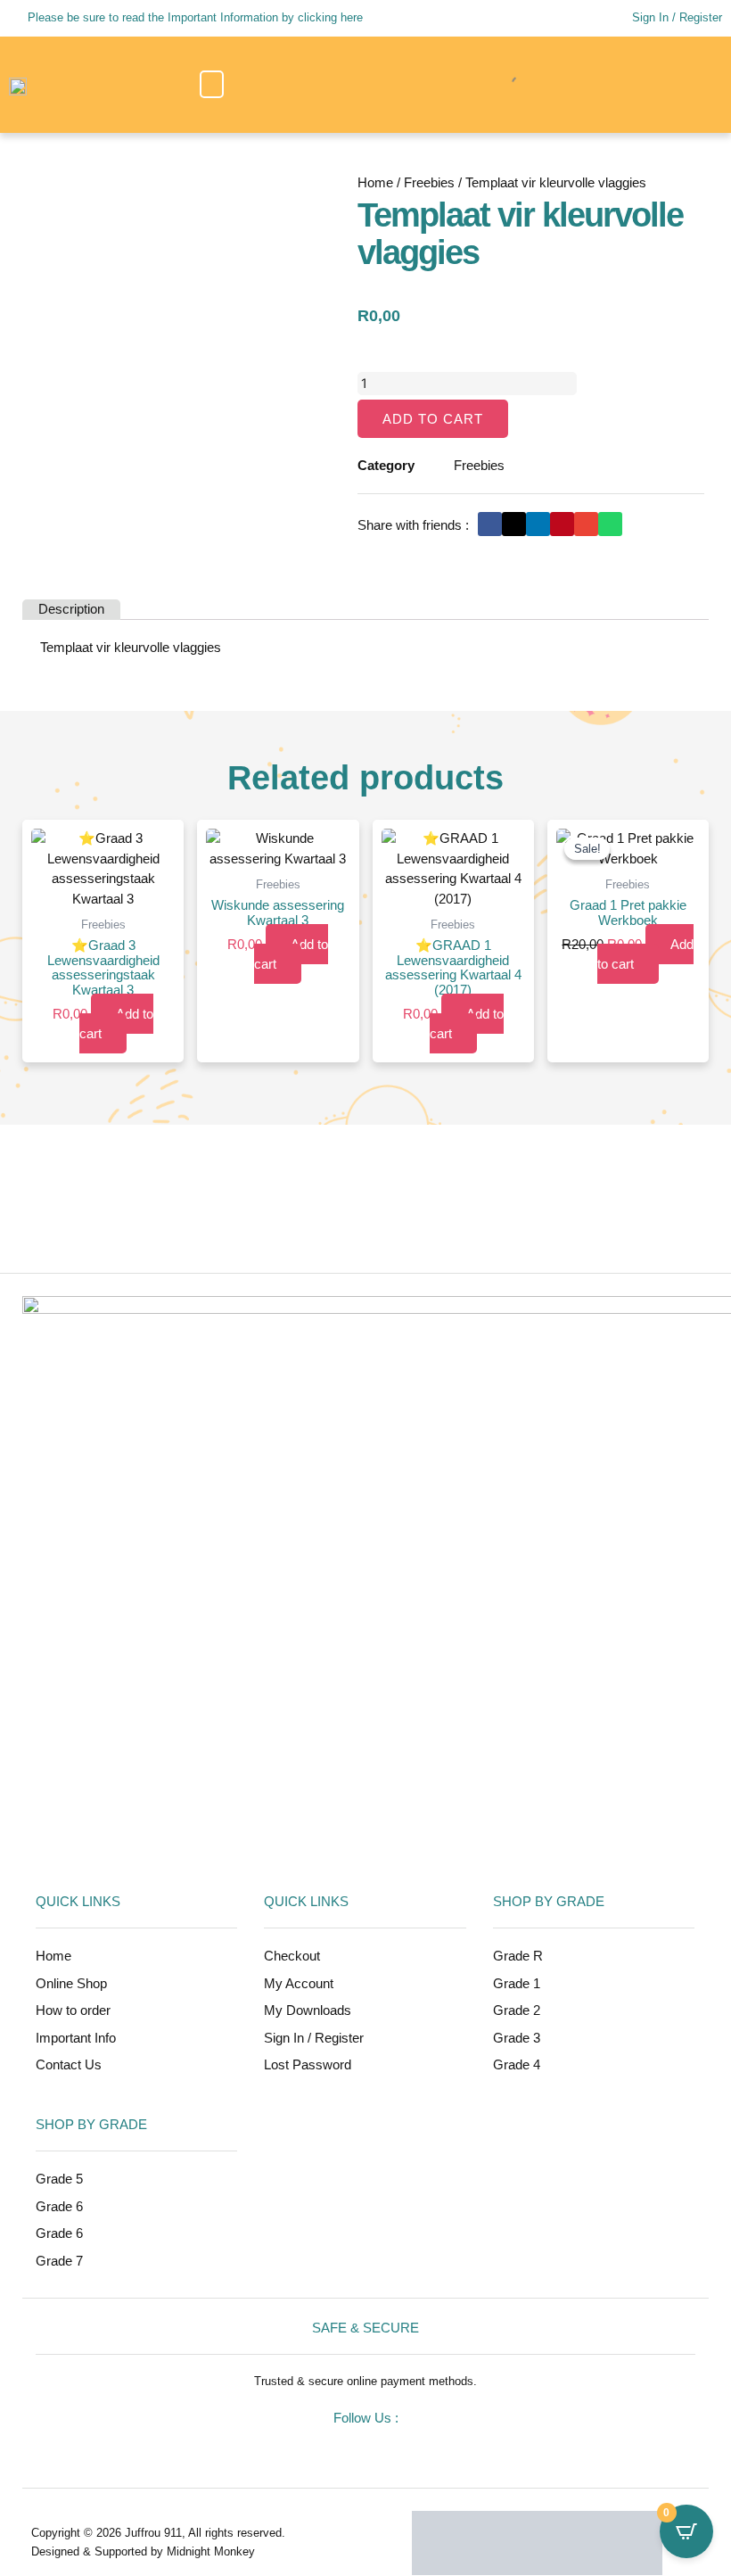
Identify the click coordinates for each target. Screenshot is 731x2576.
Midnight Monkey (211, 2551)
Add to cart (433, 419)
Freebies (429, 182)
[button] (212, 84)
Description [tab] (71, 609)
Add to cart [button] (116, 1024)
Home (375, 182)
